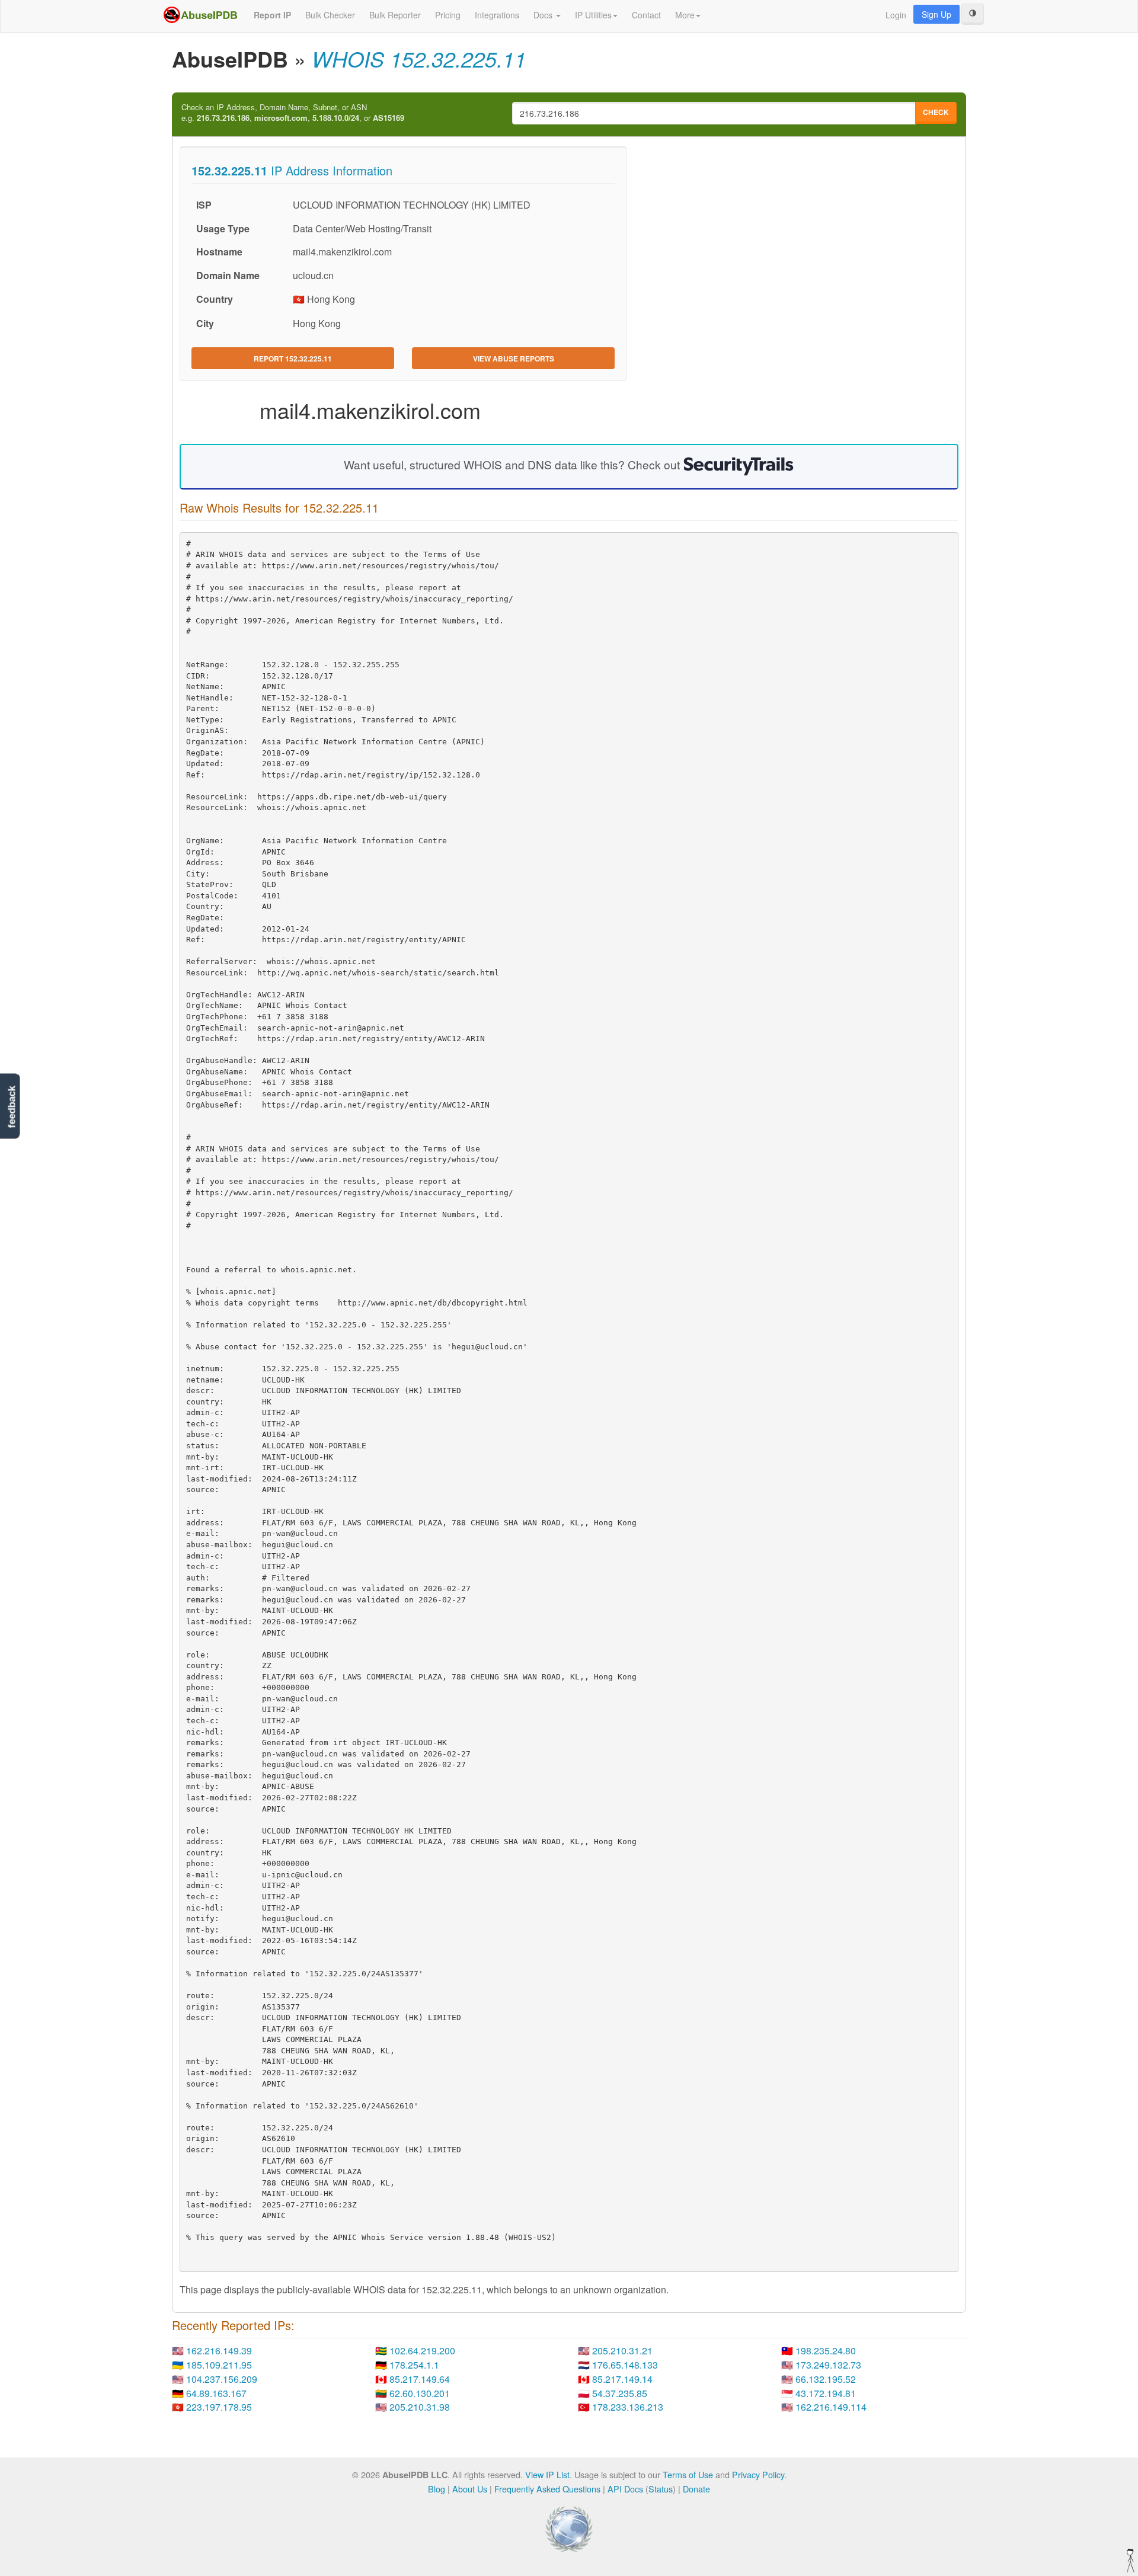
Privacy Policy (758, 2474)
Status (661, 2489)
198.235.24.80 (826, 2351)
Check (936, 112)
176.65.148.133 (625, 2365)
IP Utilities (593, 15)
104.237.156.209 (222, 2379)
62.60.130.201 (420, 2393)
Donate (696, 2489)
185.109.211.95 (219, 2365)
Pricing (448, 15)
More (685, 15)
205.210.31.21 (622, 2351)
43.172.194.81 (826, 2393)
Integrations (497, 15)
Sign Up (936, 14)
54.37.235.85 (620, 2393)
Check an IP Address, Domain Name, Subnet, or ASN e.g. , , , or (293, 113)
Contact (646, 15)
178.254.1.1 (414, 2365)
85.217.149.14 (622, 2379)
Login (896, 15)
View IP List (547, 2474)
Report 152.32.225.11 (293, 359)
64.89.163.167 (216, 2393)
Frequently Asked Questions (547, 2489)
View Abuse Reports (514, 359)
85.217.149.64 (420, 2379)
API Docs (625, 2489)
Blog (437, 2489)
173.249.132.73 (828, 2365)
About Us (470, 2489)
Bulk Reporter (395, 15)
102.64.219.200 (422, 2351)
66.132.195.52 (826, 2379)
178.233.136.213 (628, 2407)
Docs (544, 15)
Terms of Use (688, 2474)
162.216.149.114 (831, 2407)
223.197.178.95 (219, 2407)
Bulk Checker (330, 15)
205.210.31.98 (420, 2407)
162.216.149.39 (219, 2351)
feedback (12, 1107)
